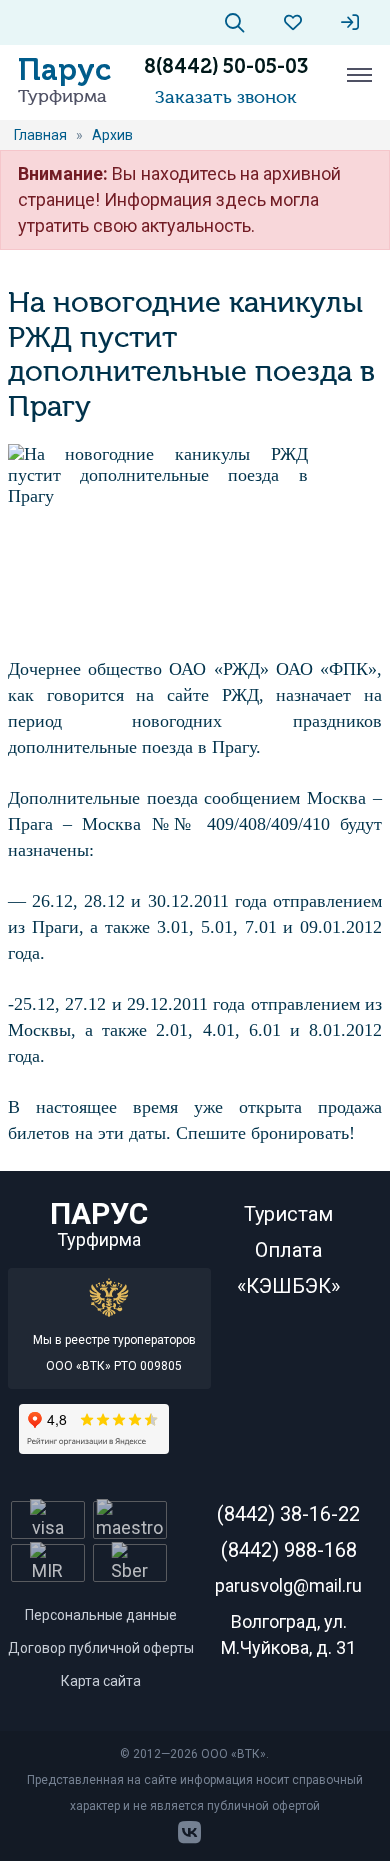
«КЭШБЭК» (288, 1286)
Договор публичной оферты (101, 1648)
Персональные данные (101, 1615)
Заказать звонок (226, 97)
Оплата (288, 1250)
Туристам (288, 1214)
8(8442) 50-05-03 (226, 66)
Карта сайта (101, 1681)
